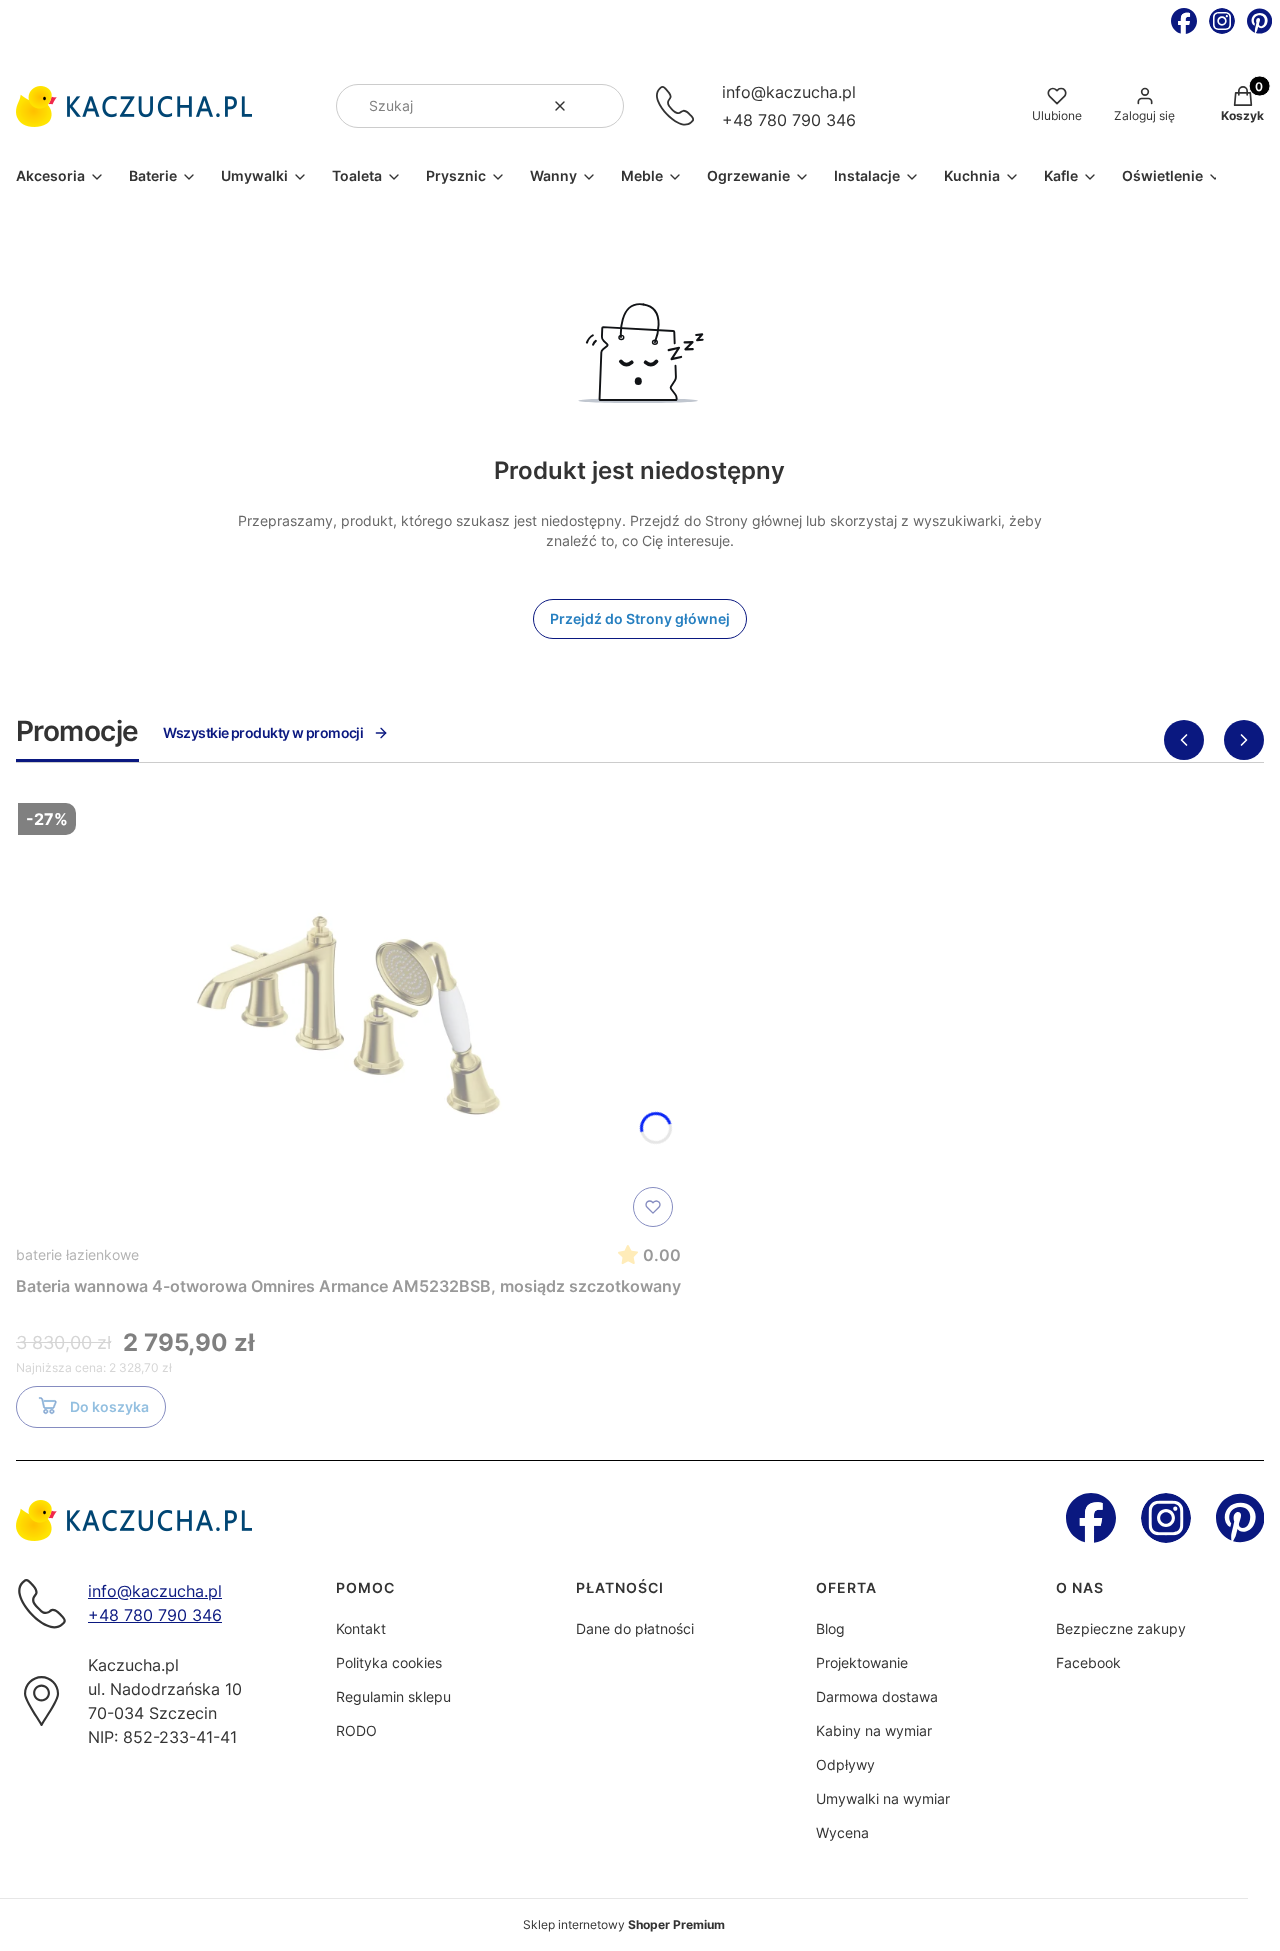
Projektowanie (862, 1662)
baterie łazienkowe (77, 1254)
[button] (601, 106)
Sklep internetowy (624, 1924)
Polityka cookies (389, 1662)
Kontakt (361, 1628)
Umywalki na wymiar (883, 1798)
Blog (830, 1628)
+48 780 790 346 (789, 120)
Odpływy (845, 1764)
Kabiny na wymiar (874, 1730)
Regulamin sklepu (393, 1696)
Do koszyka (109, 1406)
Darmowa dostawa (877, 1696)
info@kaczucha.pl (789, 92)
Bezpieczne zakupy (1121, 1628)
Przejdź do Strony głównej (640, 618)
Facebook (1088, 1662)
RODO (356, 1730)
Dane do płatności (635, 1628)
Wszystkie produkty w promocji (263, 732)
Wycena (842, 1832)
